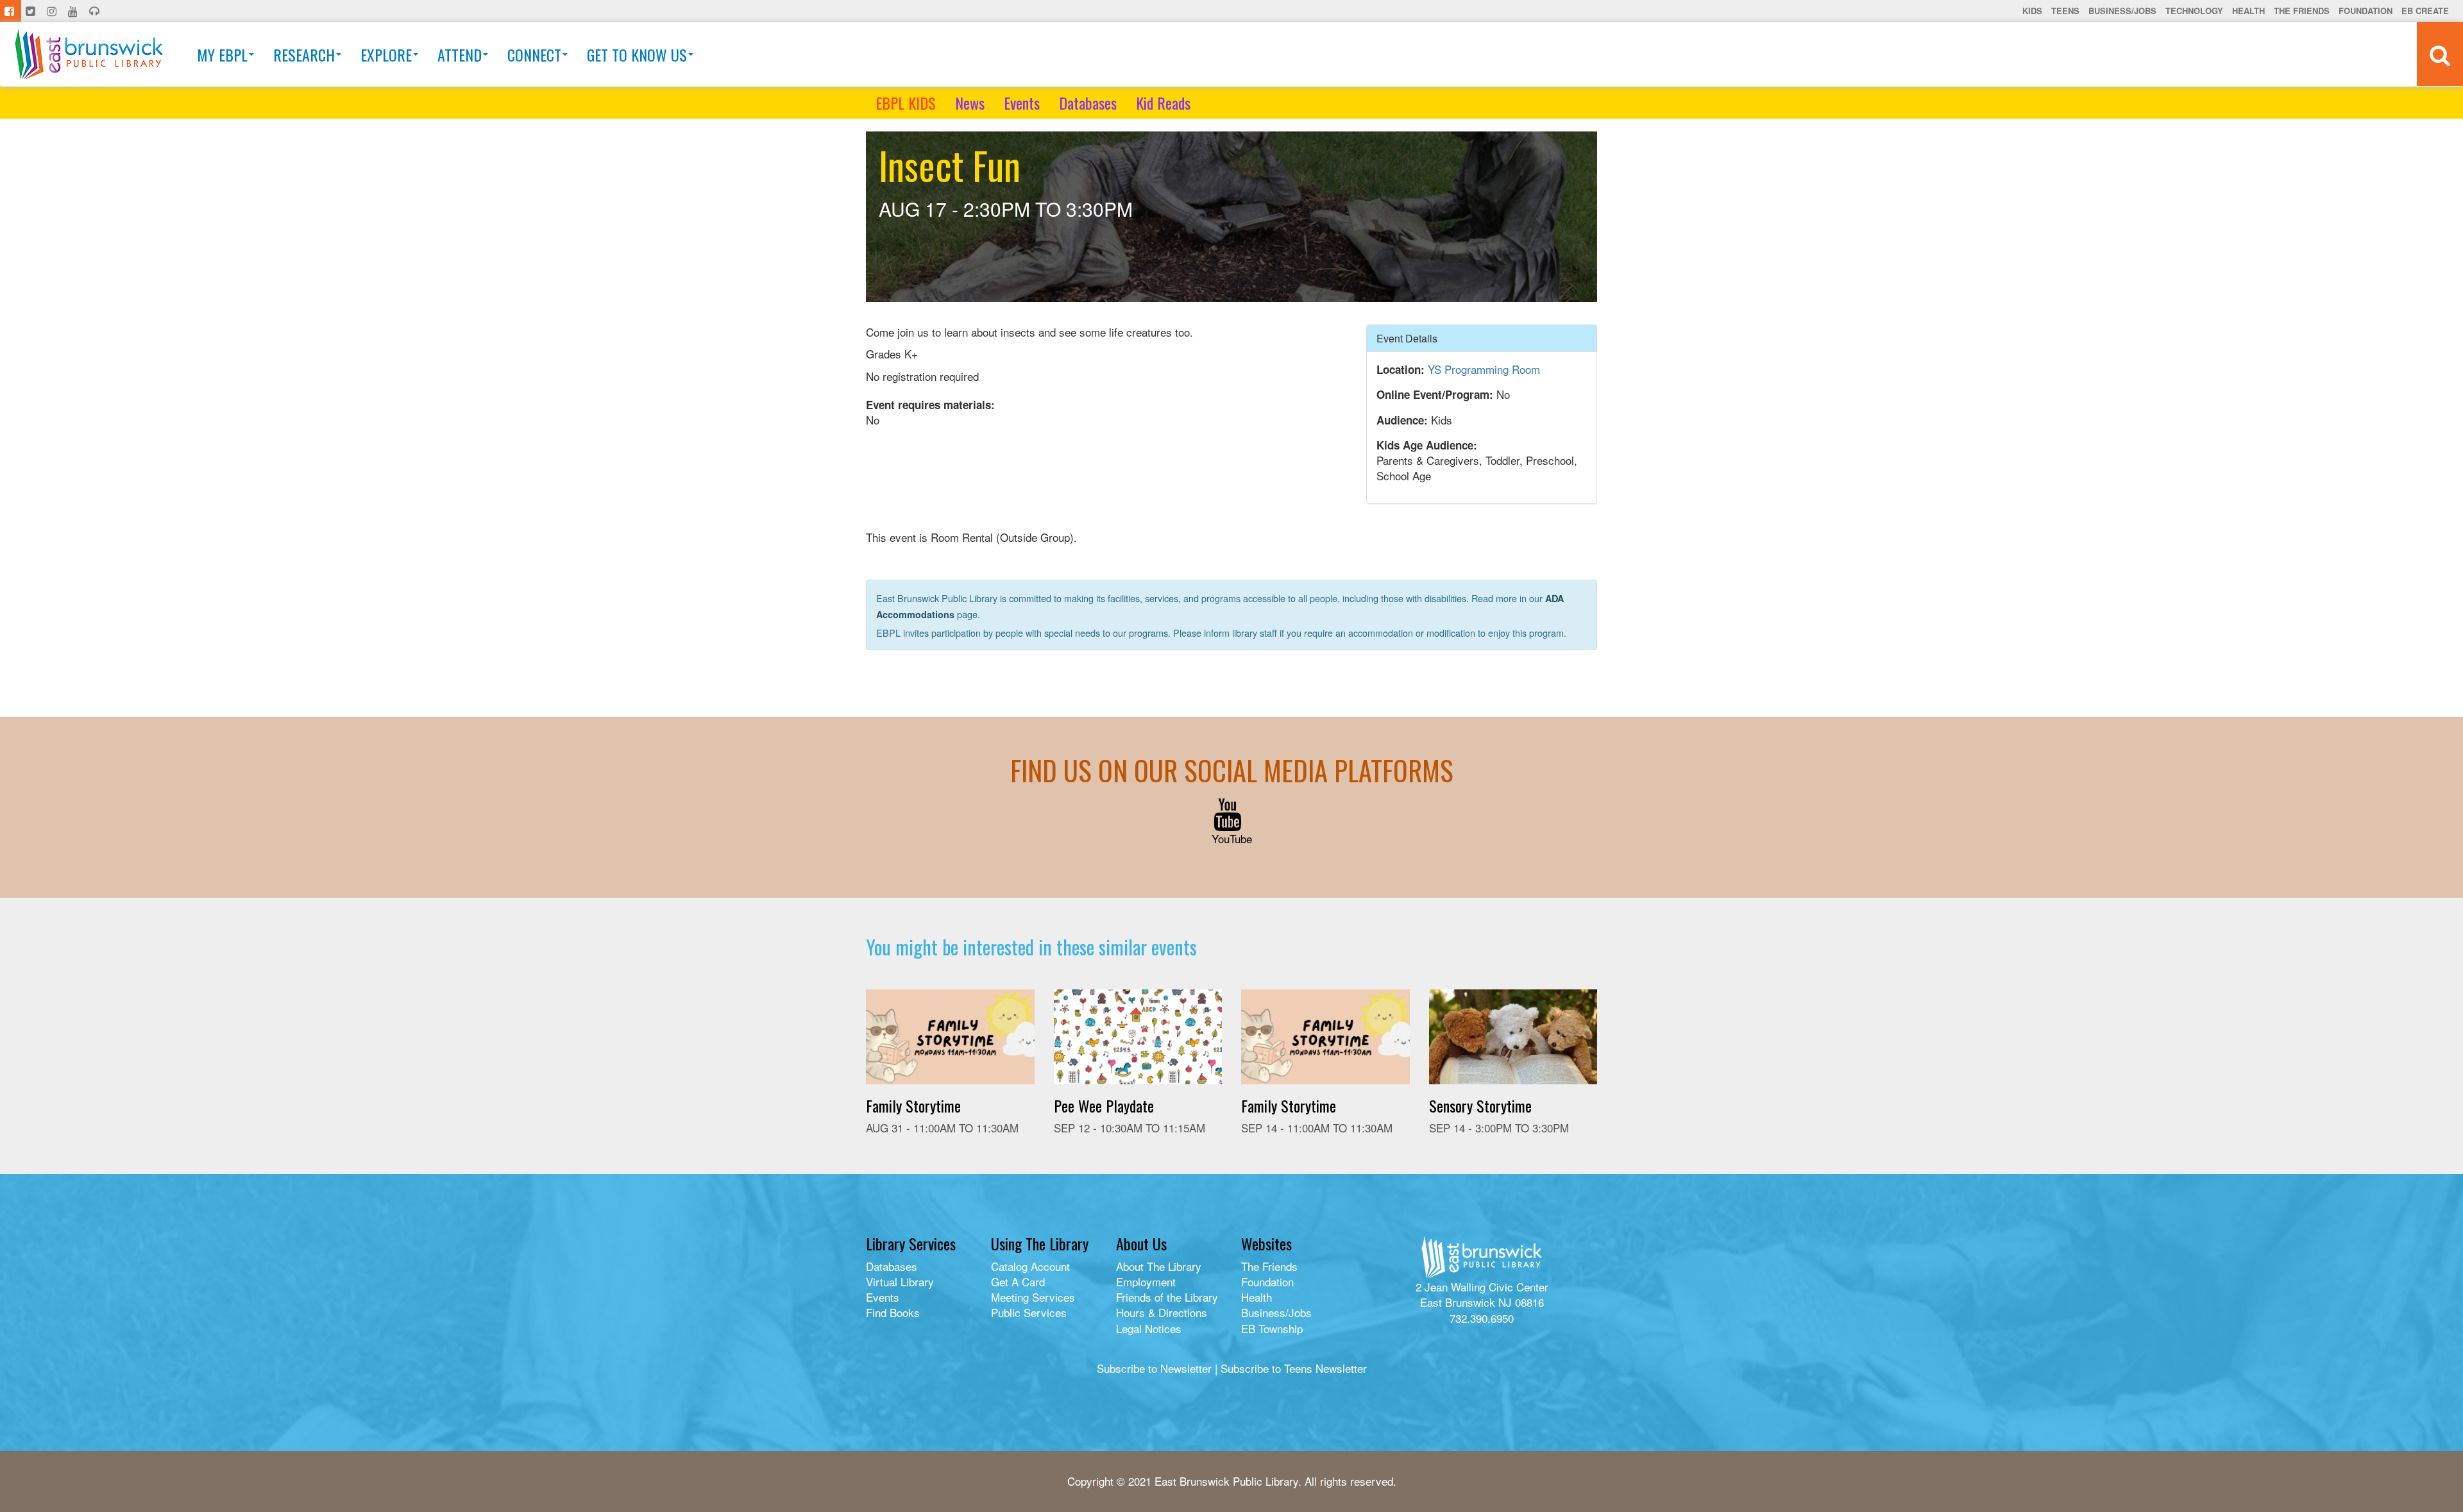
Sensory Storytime (1480, 1105)
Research (304, 55)
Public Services (1029, 1312)
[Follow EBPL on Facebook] (11, 11)
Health (2248, 11)
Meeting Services (1033, 1297)
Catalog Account (1030, 1266)
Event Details (1407, 338)
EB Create (2425, 11)
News (970, 103)
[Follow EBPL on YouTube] (74, 11)
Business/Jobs (2122, 11)
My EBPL (222, 55)
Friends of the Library (1167, 1297)
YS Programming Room (1484, 369)
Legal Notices (1149, 1328)
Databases (1088, 103)
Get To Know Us (637, 55)
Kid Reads (1163, 103)
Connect (534, 55)
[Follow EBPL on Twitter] (32, 11)
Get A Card (1018, 1281)
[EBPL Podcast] (96, 11)
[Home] (89, 54)
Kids (2032, 11)
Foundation (2366, 11)
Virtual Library (900, 1281)
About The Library (1159, 1266)
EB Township (1272, 1328)
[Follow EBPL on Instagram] (53, 11)
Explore (386, 55)
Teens (2065, 11)
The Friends (2302, 11)
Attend (460, 55)
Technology (2194, 11)
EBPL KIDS (906, 103)
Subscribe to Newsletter (1154, 1368)
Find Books (893, 1312)
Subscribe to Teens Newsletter (1294, 1368)
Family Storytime (913, 1105)
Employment (1146, 1281)
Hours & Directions (1162, 1312)
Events (1022, 103)
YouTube (1232, 838)
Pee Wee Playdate (1104, 1105)
